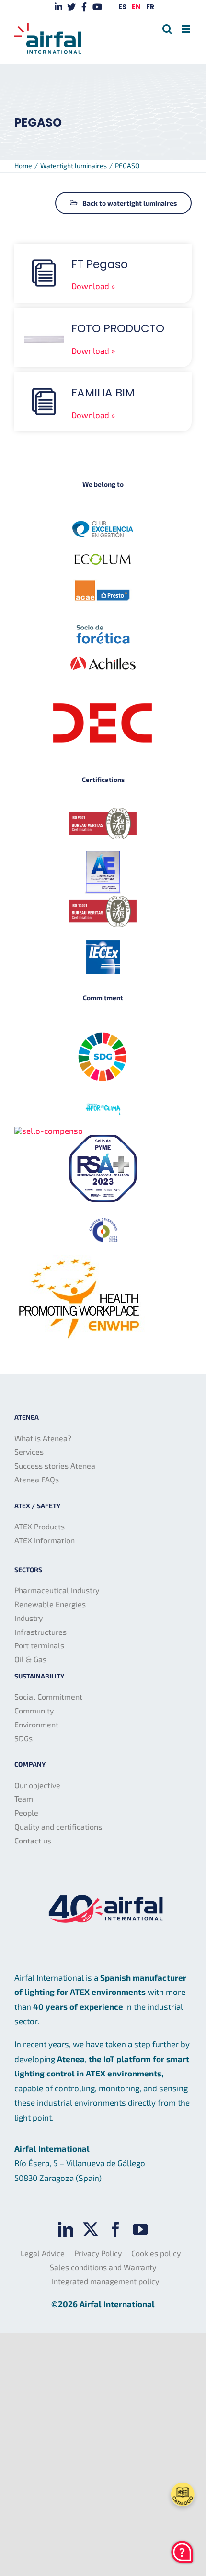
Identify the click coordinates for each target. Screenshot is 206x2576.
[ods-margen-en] (103, 1027)
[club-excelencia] (103, 517)
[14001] (103, 899)
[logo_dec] (103, 683)
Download (90, 286)
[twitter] (91, 2229)
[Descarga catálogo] (183, 2494)
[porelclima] (103, 1104)
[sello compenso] (49, 1131)
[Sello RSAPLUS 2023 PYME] (103, 1139)
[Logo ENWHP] (80, 1259)
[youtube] (140, 2229)
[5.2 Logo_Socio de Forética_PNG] (103, 628)
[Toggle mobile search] (167, 29)
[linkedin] (66, 2229)
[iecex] (103, 944)
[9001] (103, 812)
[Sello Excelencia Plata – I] (103, 853)
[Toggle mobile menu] (187, 29)
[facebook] (115, 2229)
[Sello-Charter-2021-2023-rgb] (103, 1219)
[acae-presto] (103, 581)
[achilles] (103, 651)
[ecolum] (103, 556)
